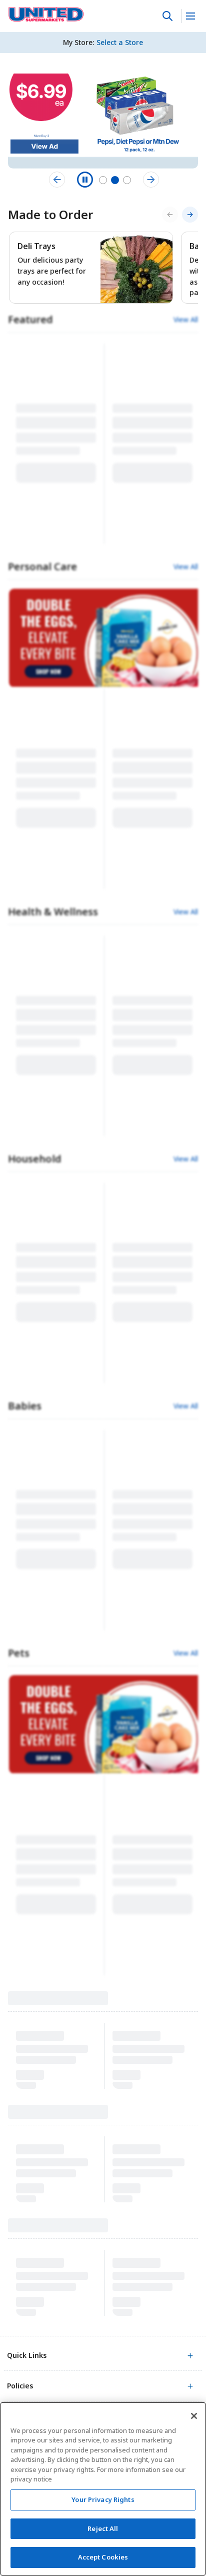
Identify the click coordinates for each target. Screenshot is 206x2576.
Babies (25, 1406)
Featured (30, 319)
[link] (46, 15)
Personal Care (42, 566)
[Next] (190, 215)
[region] (103, 2489)
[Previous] (170, 215)
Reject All (103, 2528)
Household (35, 1159)
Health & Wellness (53, 912)
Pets (19, 1653)
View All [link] (186, 320)
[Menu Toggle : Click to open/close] (190, 16)
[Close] (194, 2416)
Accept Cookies (103, 2557)
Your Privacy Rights (103, 2499)
